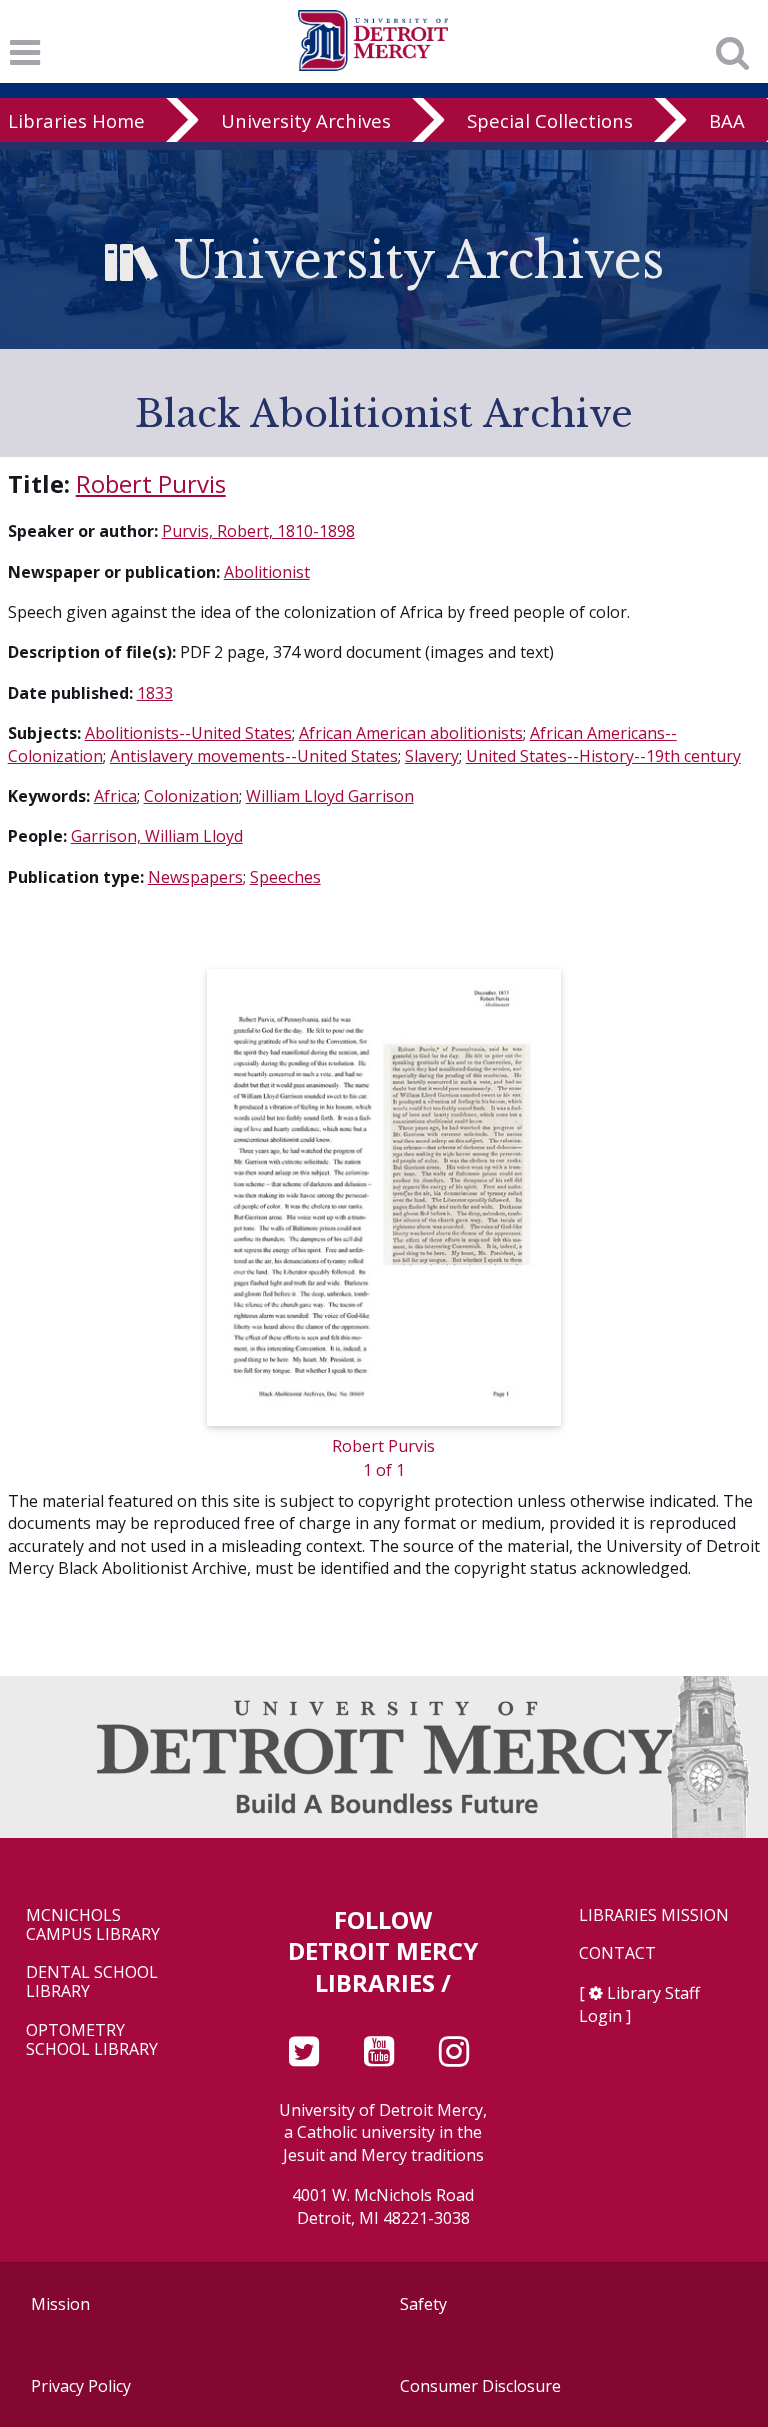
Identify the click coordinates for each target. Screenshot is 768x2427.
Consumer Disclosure (480, 2386)
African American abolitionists (411, 733)
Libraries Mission (654, 1915)
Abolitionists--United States (188, 733)
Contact (617, 1953)
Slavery (432, 756)
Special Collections (550, 120)
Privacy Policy (81, 2386)
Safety (423, 2304)
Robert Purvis (151, 483)
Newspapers (195, 877)
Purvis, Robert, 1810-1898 (258, 531)
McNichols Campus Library (93, 1925)
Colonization (191, 796)
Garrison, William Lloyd (157, 836)
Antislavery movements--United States (254, 756)
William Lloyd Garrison (330, 796)
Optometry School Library (92, 2040)
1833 (155, 693)
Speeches (285, 877)
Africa (115, 796)
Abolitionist (267, 572)
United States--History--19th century (603, 756)
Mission (60, 2304)
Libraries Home (76, 120)
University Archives (306, 120)
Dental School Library (92, 1982)
